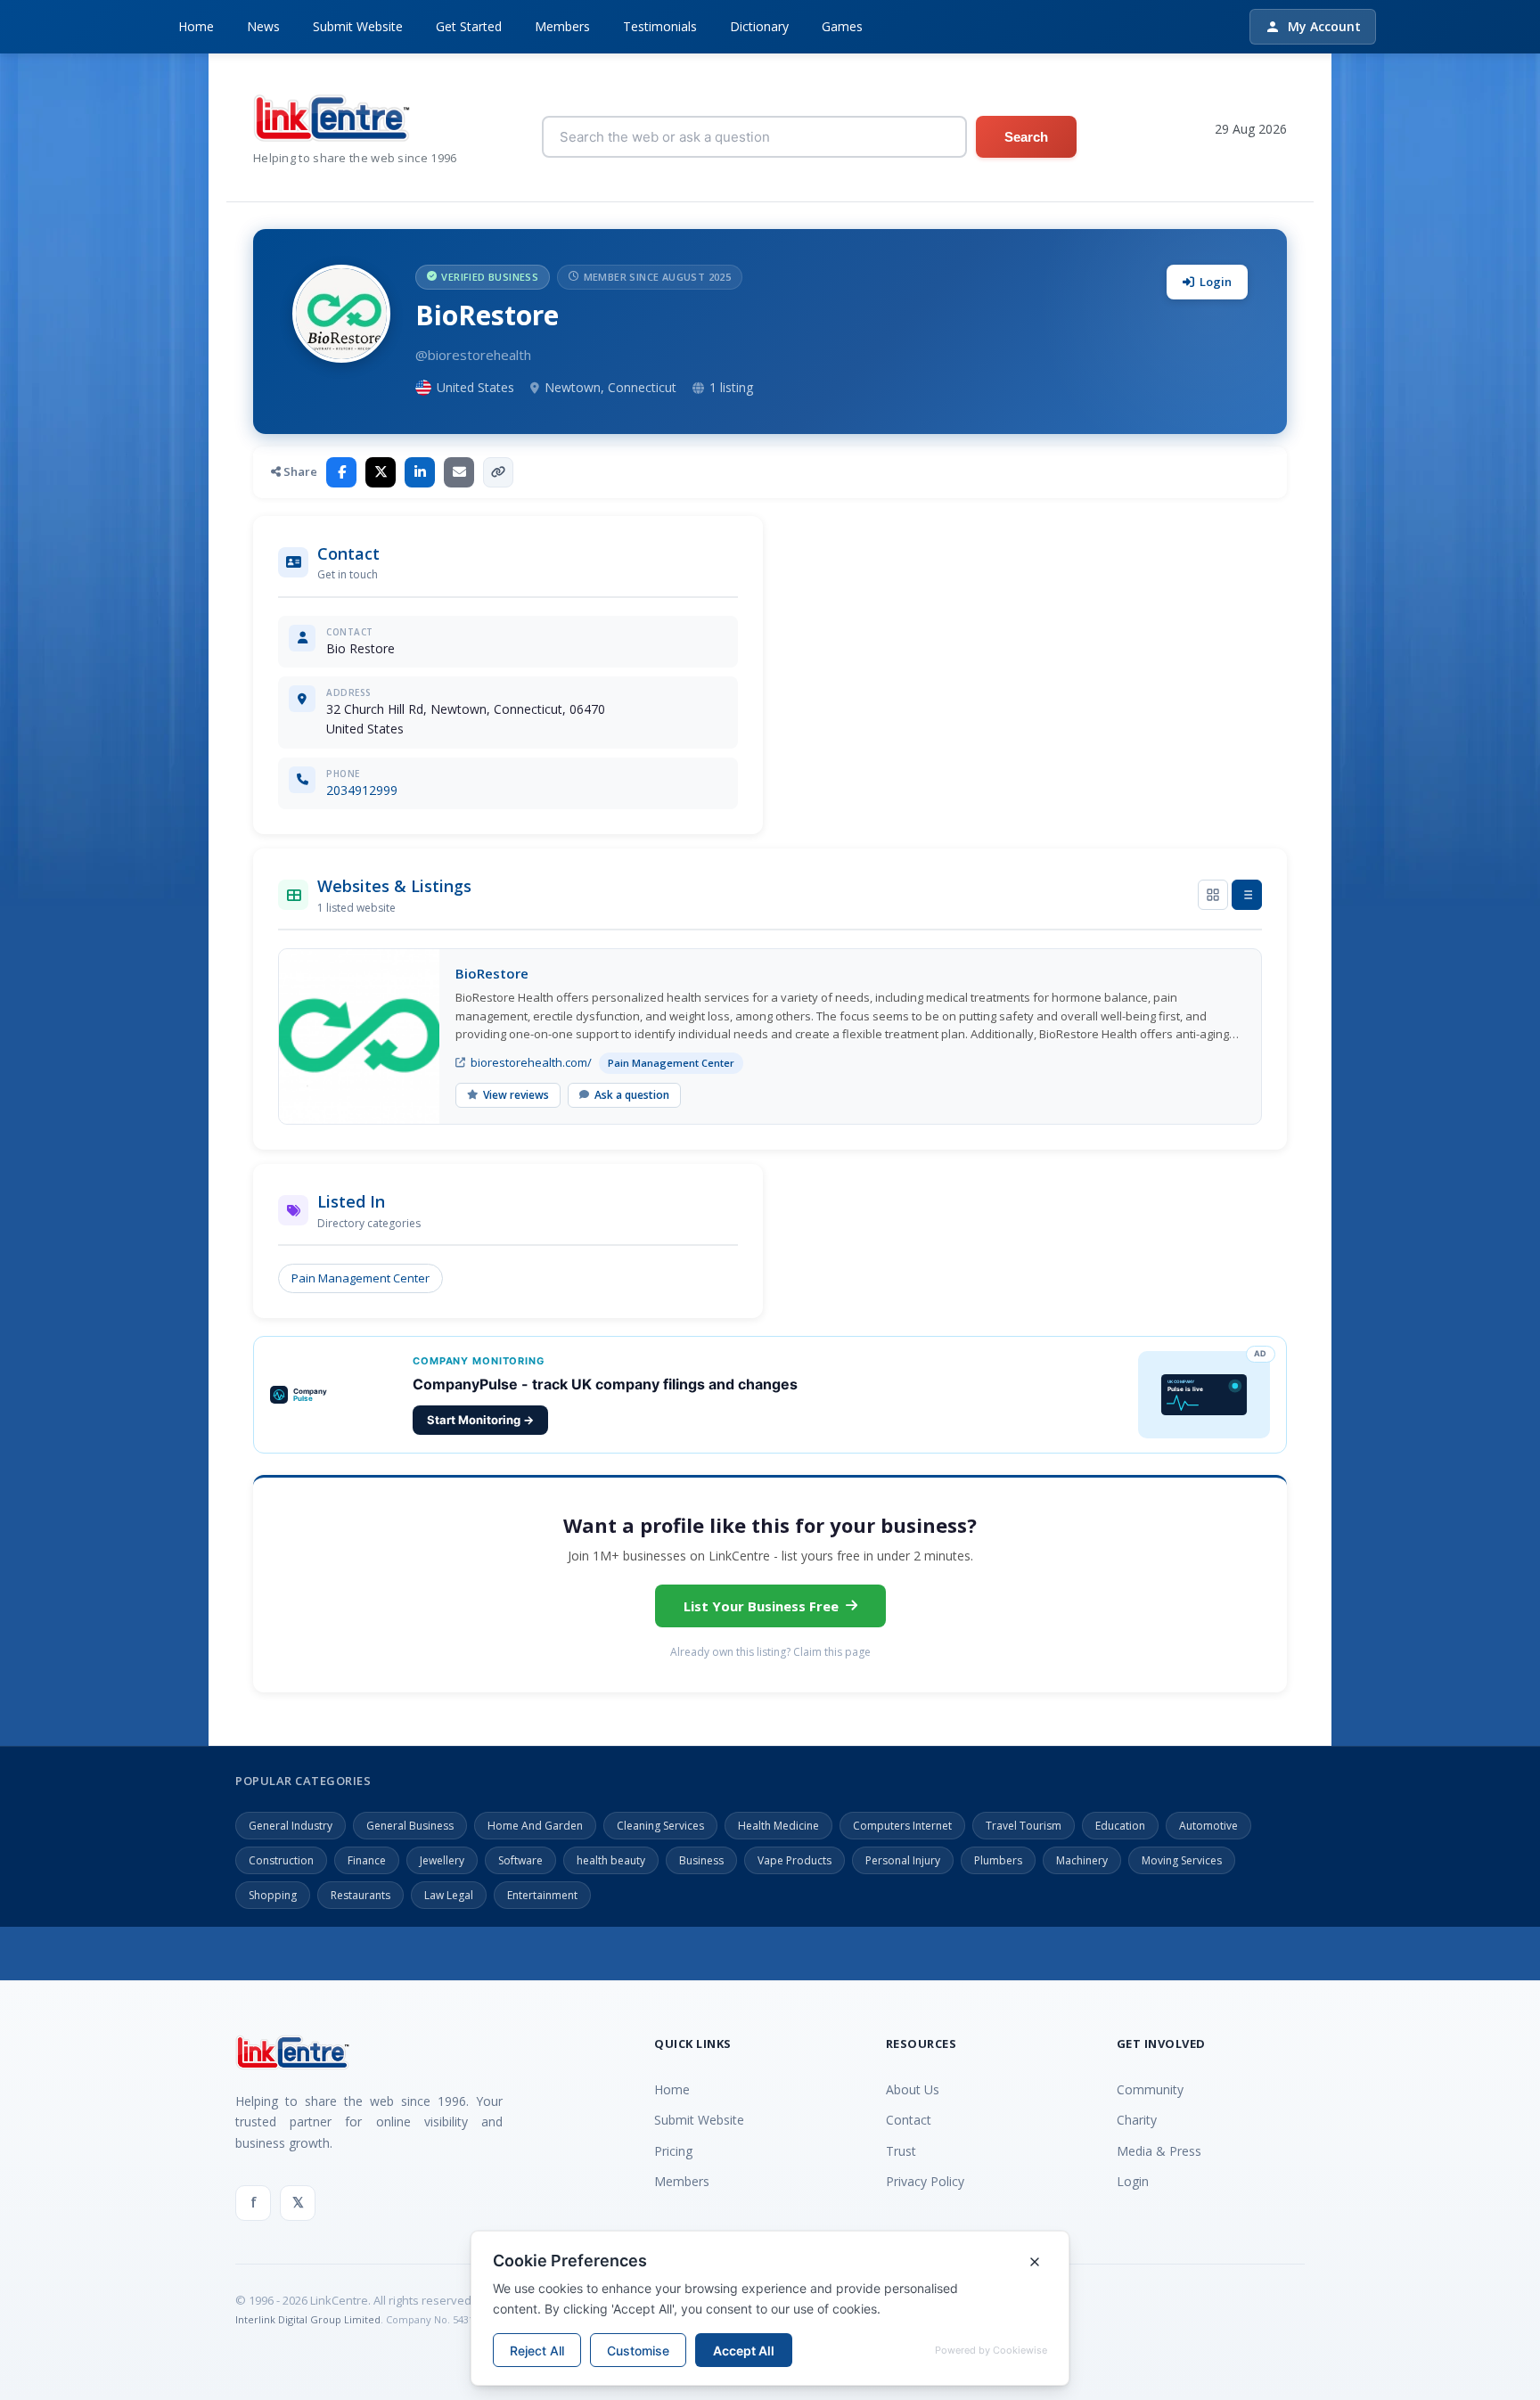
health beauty (611, 1860)
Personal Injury (903, 1860)
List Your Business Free (761, 1606)
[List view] (1247, 895)
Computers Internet (902, 1826)
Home (196, 26)
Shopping (273, 1895)
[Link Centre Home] (355, 118)
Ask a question (632, 1095)
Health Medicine (778, 1826)
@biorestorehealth (473, 355)
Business (701, 1860)
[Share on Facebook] (341, 472)
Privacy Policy (925, 2181)
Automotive (1208, 1826)
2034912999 (362, 790)
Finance (367, 1860)
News (263, 26)
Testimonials (660, 26)
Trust (901, 2151)
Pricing (673, 2151)
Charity (1137, 2120)
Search (1026, 137)
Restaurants (360, 1895)
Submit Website (358, 26)
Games (842, 26)
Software (520, 1860)
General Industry (291, 1826)
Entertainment (542, 1895)
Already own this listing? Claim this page (770, 1652)
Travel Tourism (1024, 1826)
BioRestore (492, 973)
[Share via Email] (459, 472)
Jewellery (442, 1860)
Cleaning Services (660, 1826)
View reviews (516, 1095)
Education (1120, 1826)
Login (1216, 282)
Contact (909, 2120)
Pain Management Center (360, 1278)
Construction (281, 1860)
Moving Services (1182, 1860)
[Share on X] (381, 472)
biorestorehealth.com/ (531, 1062)
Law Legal (449, 1895)
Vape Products (795, 1860)
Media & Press (1159, 2151)
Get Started (469, 26)
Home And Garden (535, 1826)
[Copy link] (498, 472)
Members (562, 26)
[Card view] (1213, 895)
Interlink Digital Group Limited (308, 2319)
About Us (913, 2089)
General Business (410, 1826)
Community (1150, 2089)
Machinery (1082, 1860)
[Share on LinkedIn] (420, 472)
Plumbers (998, 1860)
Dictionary (759, 26)
